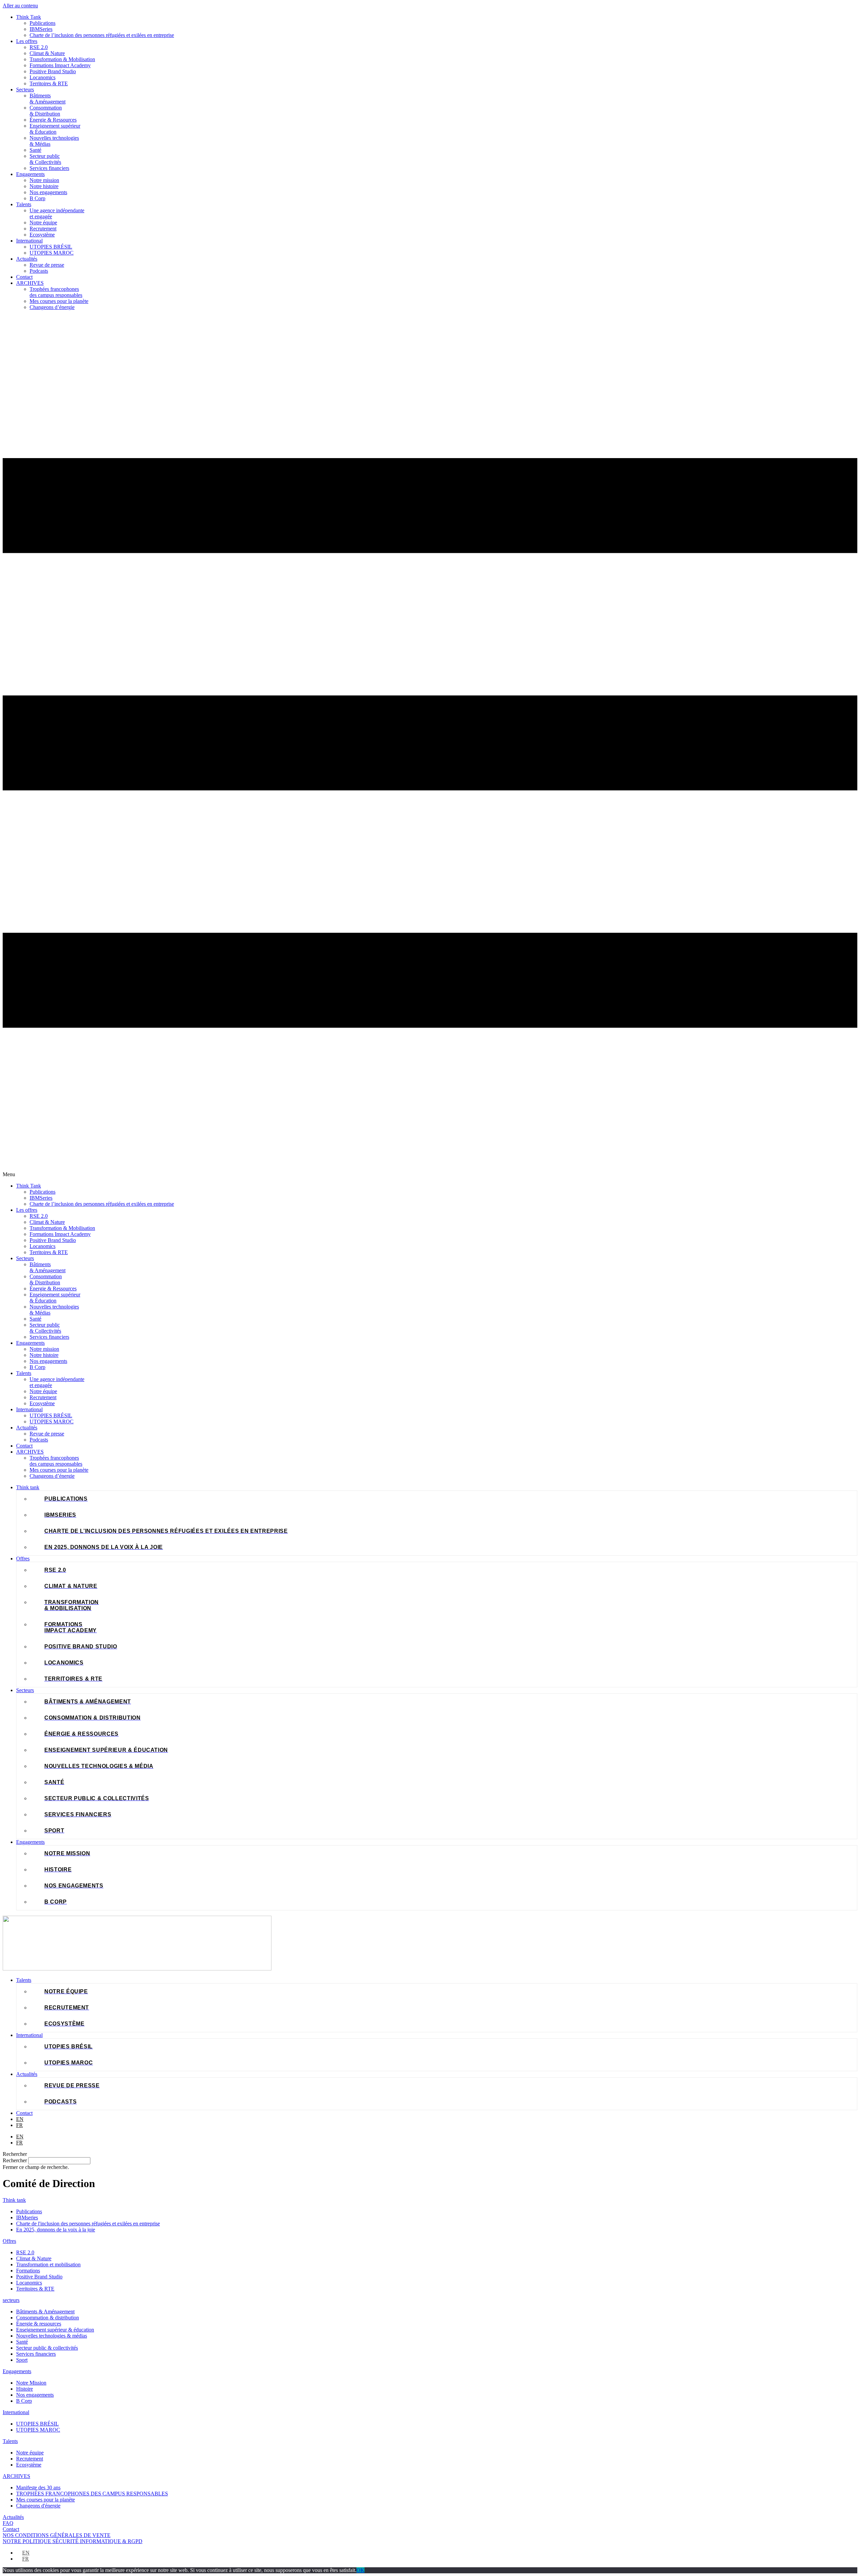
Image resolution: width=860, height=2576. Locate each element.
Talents (24, 204)
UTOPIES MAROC (52, 253)
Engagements (30, 174)
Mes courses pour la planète (59, 301)
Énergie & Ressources (53, 120)
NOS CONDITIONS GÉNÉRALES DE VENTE (57, 2535)
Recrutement (43, 229)
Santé (35, 150)
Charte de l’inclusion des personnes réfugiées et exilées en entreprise (102, 35)
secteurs (11, 2300)
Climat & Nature (47, 53)
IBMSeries (41, 29)
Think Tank (29, 17)
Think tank (14, 2200)
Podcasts (39, 271)
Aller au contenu (20, 6)
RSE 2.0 (39, 47)
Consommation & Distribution (46, 111)
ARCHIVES (30, 283)
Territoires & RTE (49, 83)
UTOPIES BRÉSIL (51, 247)
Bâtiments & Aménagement (48, 99)
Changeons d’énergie (52, 307)
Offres (9, 2241)
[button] (430, 747)
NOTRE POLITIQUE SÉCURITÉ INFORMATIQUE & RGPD (73, 2541)
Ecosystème (42, 235)
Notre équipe (43, 223)
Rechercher (15, 2160)
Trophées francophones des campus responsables (56, 292)
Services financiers (49, 168)
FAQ (8, 2523)
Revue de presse (47, 265)
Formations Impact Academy (60, 65)
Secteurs (25, 90)
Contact (24, 277)
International (29, 241)
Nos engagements (48, 192)
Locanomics (42, 77)
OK (360, 2570)
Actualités (27, 259)
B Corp (37, 198)
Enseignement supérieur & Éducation (55, 129)
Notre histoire (44, 186)
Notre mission (44, 180)
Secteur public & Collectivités (45, 159)
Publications (42, 23)
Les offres (27, 41)
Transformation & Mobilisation (62, 59)
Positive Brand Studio (53, 71)
